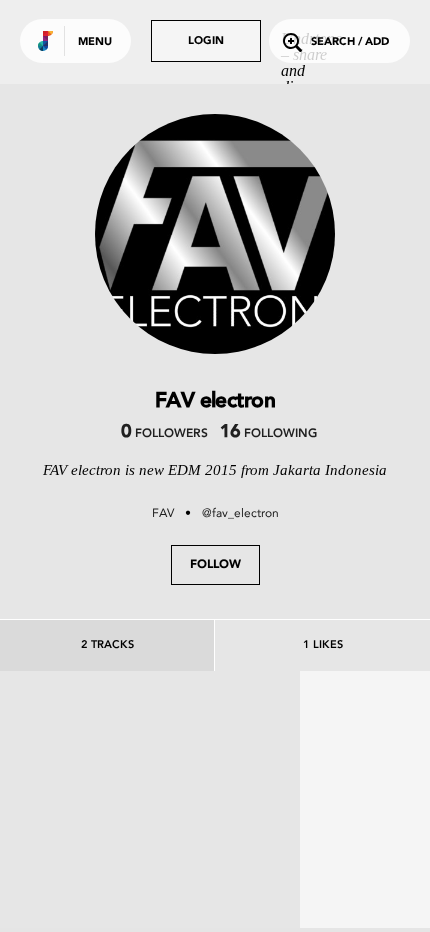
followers (164, 434)
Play (150, 820)
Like (87, 820)
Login (206, 41)
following (268, 434)
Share (212, 820)
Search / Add (350, 42)
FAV (163, 513)
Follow (215, 565)
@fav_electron (240, 513)
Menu (95, 42)
